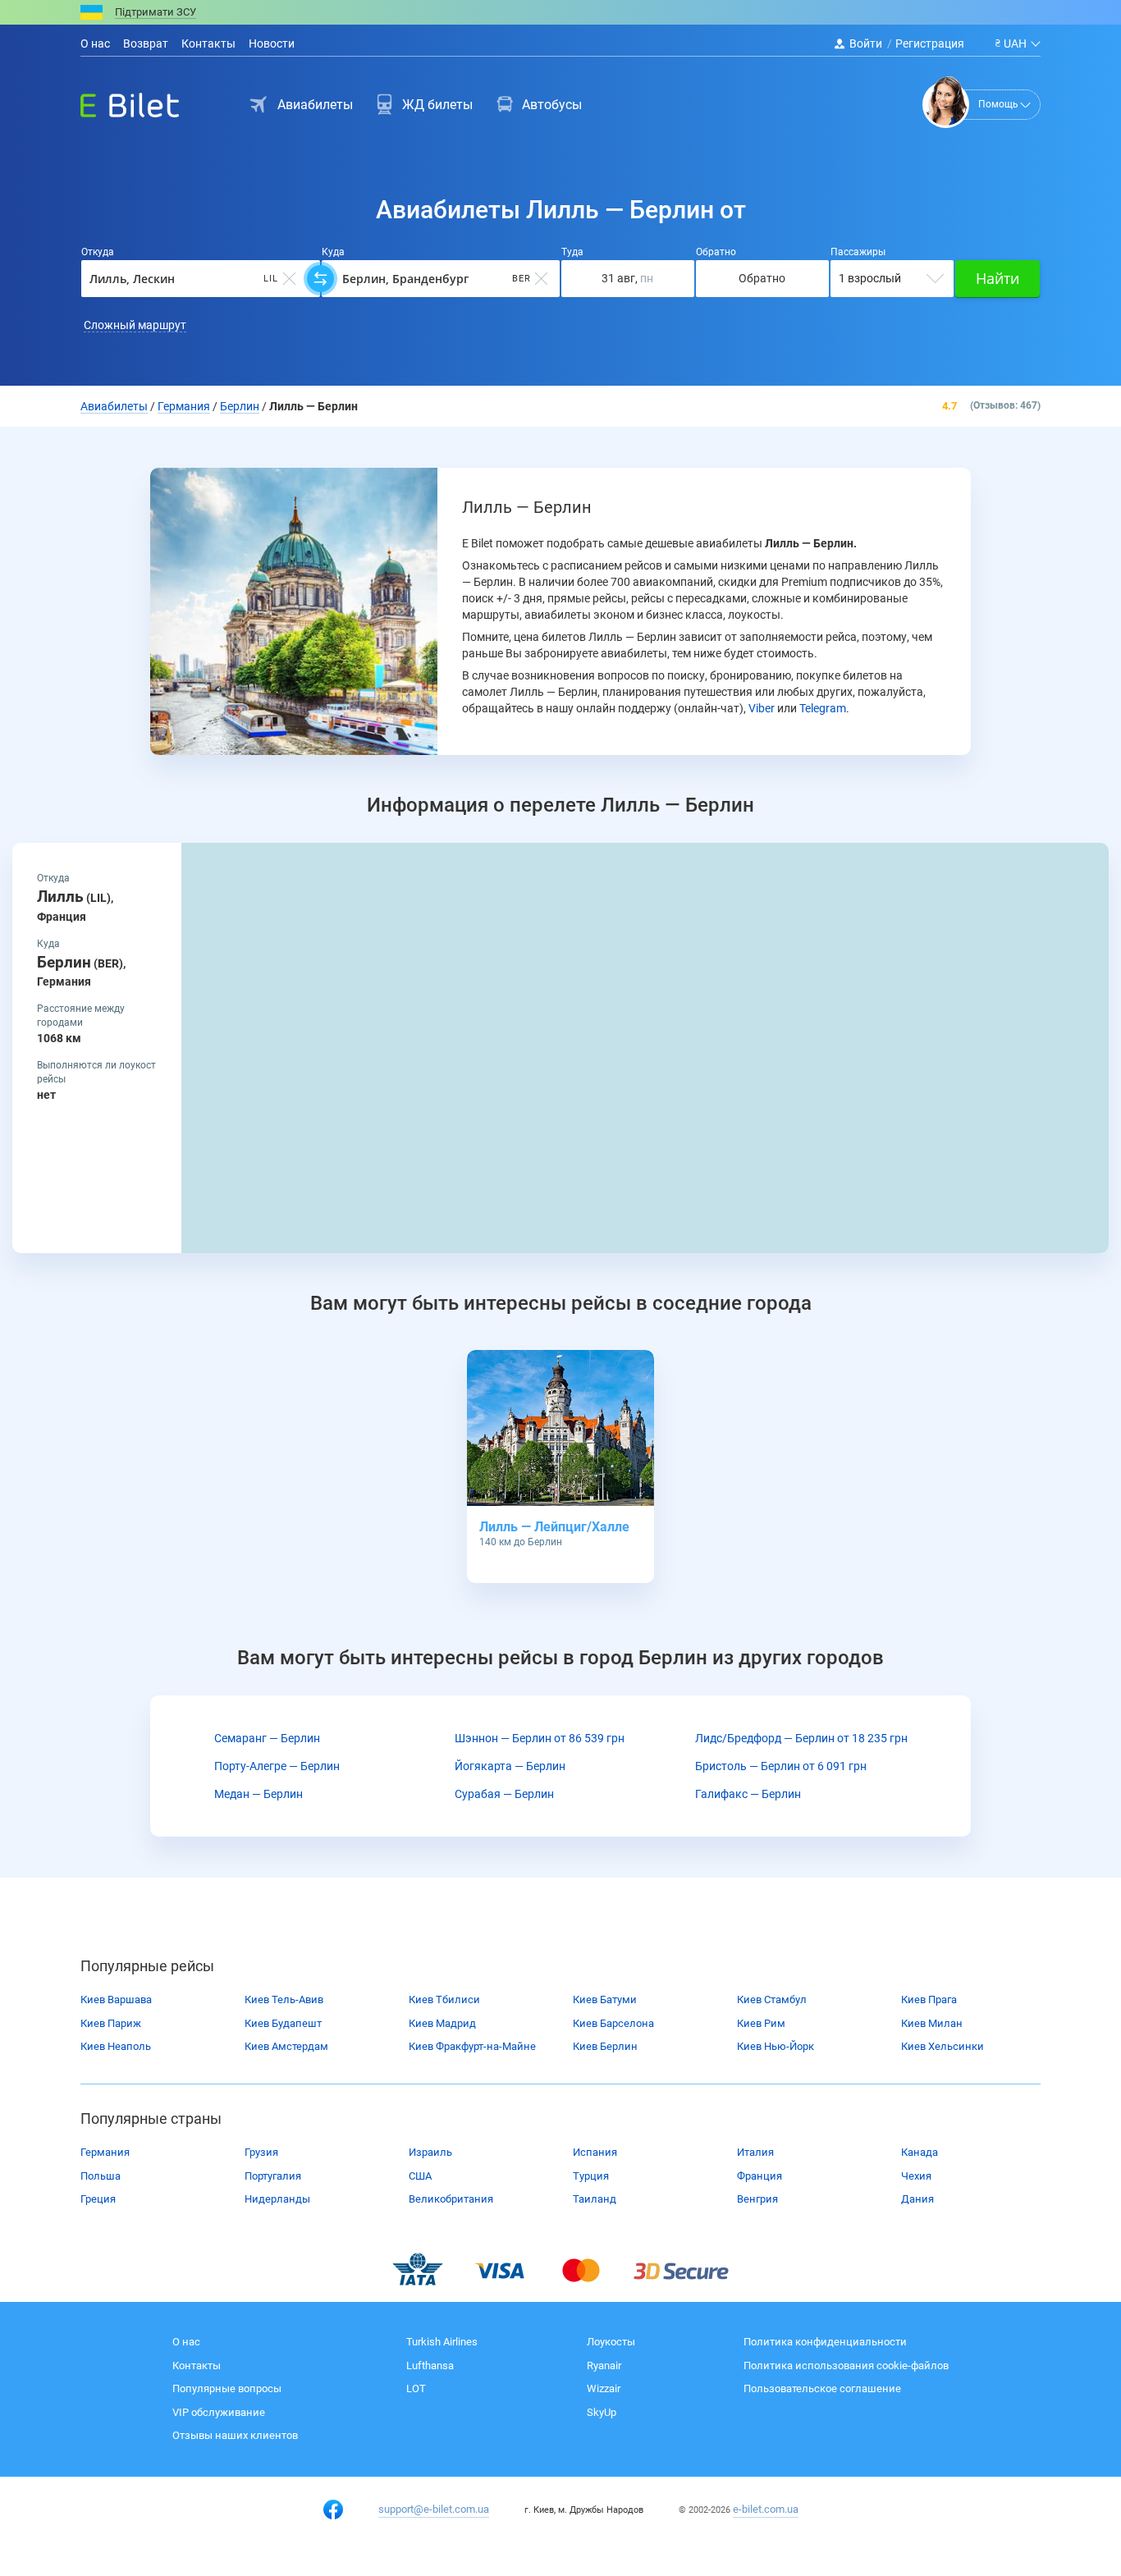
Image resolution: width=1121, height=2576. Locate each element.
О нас (95, 43)
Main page (115, 101)
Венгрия (757, 2199)
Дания (917, 2199)
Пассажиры (858, 252)
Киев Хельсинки (943, 2046)
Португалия (273, 2176)
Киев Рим (761, 2023)
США (420, 2176)
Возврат (146, 43)
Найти (997, 278)
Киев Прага (929, 1999)
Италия (755, 2152)
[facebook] (333, 2510)
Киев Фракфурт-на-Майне (472, 2046)
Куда (333, 252)
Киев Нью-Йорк (776, 2046)
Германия (105, 2152)
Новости (272, 43)
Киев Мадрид (442, 2023)
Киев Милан (932, 2023)
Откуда (98, 252)
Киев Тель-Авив (284, 1999)
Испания (595, 2152)
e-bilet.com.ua (766, 2509)
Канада (920, 2152)
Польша (101, 2176)
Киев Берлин (605, 2046)
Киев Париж (111, 2023)
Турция (591, 2176)
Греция (98, 2199)
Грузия (261, 2152)
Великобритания (451, 2199)
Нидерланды (277, 2199)
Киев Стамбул (772, 1999)
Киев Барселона (613, 2023)
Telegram (823, 708)
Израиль (430, 2152)
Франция (760, 2176)
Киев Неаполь (116, 2046)
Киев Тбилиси (444, 1999)
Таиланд (595, 2199)
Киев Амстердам (286, 2046)
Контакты (208, 43)
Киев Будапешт (283, 2023)
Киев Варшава (116, 1999)
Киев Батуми (605, 1999)
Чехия (916, 2176)
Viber (762, 708)
